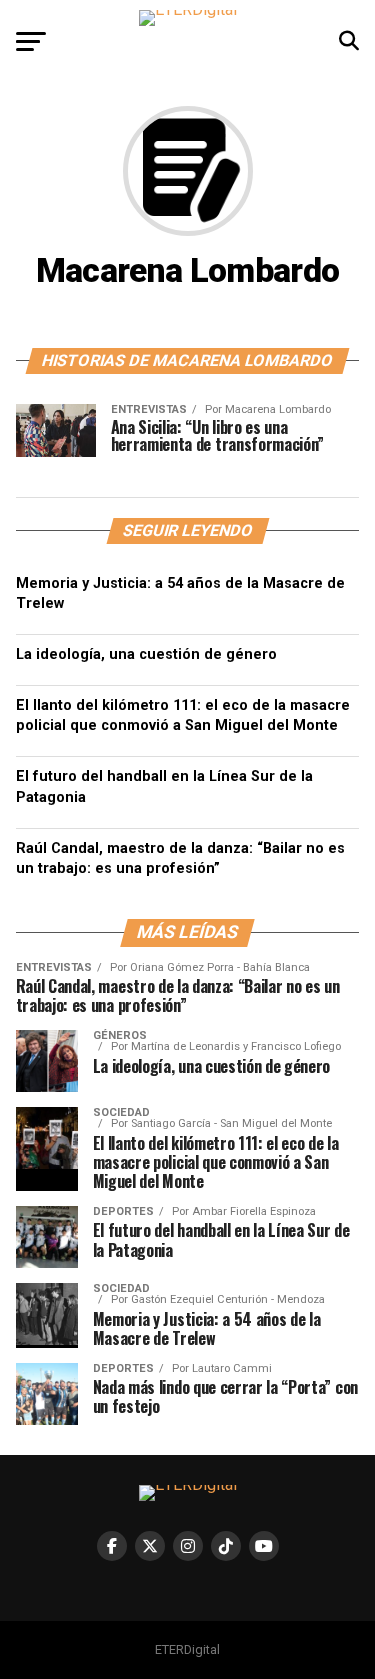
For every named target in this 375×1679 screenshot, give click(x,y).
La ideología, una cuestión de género (146, 654)
